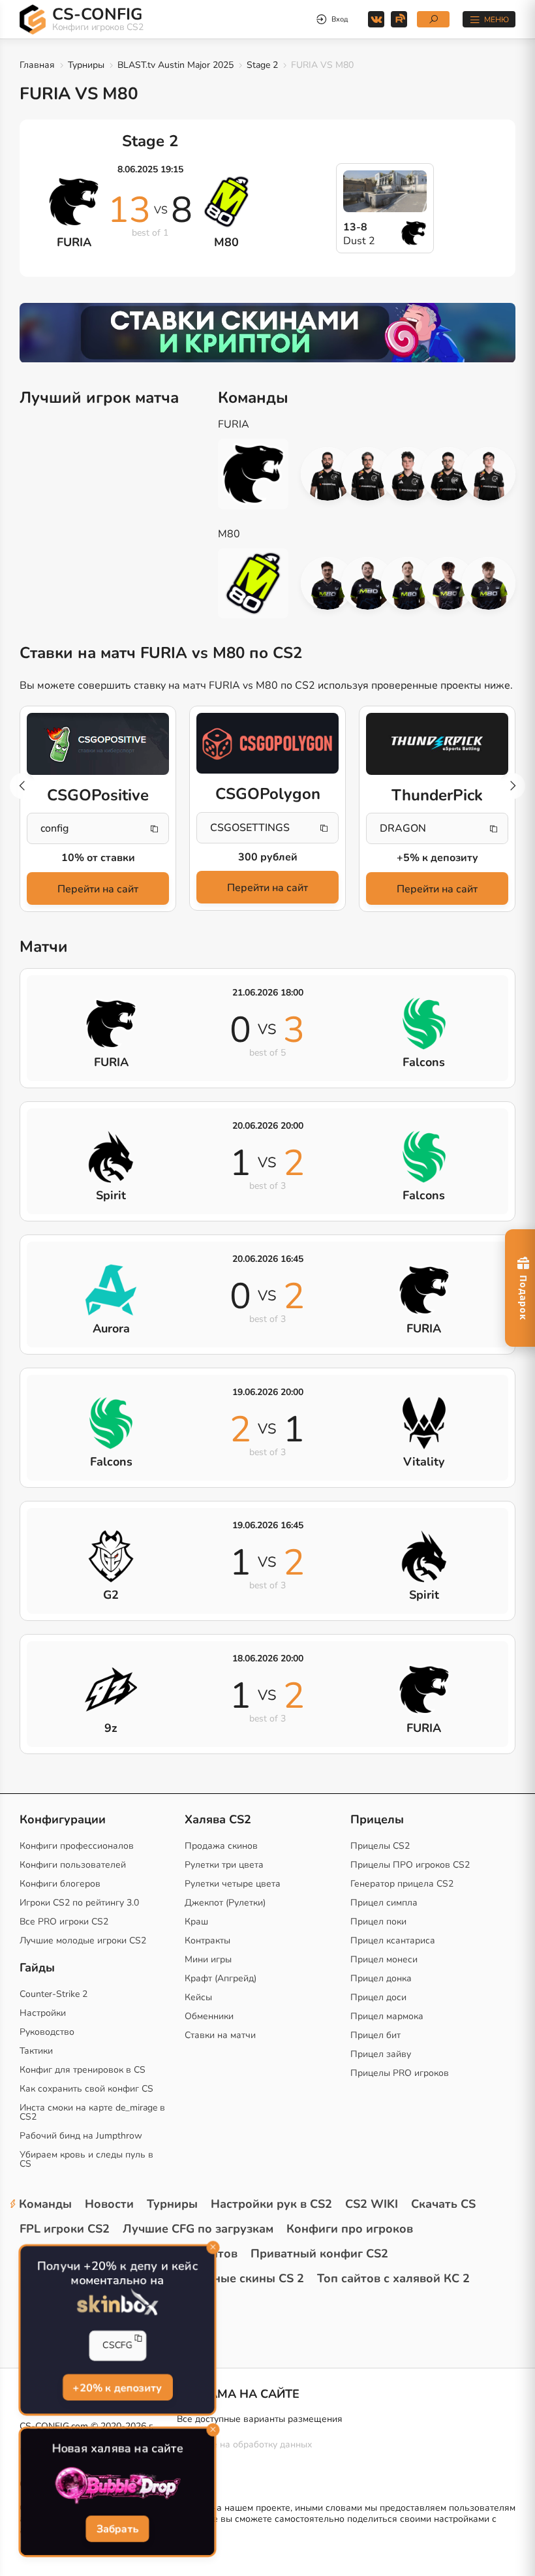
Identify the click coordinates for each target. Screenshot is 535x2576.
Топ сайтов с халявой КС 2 (393, 2278)
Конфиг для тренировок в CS (83, 2070)
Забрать (117, 2529)
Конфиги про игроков (350, 2229)
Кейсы (198, 1997)
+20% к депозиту (117, 2387)
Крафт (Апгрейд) (221, 1978)
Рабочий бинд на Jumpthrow (81, 2136)
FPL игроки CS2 (65, 2229)
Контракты (207, 1940)
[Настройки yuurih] (368, 474)
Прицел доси (378, 1997)
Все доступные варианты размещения (260, 2419)
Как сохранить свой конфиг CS (86, 2089)
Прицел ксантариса (393, 1940)
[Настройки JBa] (448, 584)
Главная (37, 65)
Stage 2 (262, 65)
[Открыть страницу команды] (260, 474)
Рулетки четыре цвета (233, 1884)
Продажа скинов (221, 1846)
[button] (512, 786)
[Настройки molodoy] (489, 474)
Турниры (86, 65)
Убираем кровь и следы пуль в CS (86, 2159)
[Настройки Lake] (489, 584)
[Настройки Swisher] (368, 584)
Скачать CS (443, 2204)
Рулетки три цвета (224, 1865)
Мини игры (208, 1959)
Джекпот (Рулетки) (225, 1903)
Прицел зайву (381, 2054)
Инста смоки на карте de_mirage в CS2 (92, 2112)
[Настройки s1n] (408, 584)
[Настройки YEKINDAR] (408, 474)
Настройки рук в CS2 (271, 2204)
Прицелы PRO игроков (400, 2073)
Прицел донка (381, 1978)
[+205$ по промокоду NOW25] (267, 333)
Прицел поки (378, 1922)
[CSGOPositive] (98, 744)
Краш (196, 1922)
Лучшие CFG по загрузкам (198, 2229)
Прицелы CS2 (380, 1846)
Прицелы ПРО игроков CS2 (410, 1865)
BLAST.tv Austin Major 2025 (176, 65)
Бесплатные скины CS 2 (235, 2278)
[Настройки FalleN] (328, 474)
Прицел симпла (384, 1903)
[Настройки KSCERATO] (448, 474)
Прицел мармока (387, 2016)
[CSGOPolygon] (267, 743)
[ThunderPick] (437, 744)
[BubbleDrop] (117, 2486)
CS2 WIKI (372, 2204)
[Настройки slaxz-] (328, 584)
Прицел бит (375, 2035)
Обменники (209, 2016)
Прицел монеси (384, 1959)
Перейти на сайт (98, 889)
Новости (109, 2204)
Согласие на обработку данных (244, 2444)
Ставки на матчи (220, 2035)
